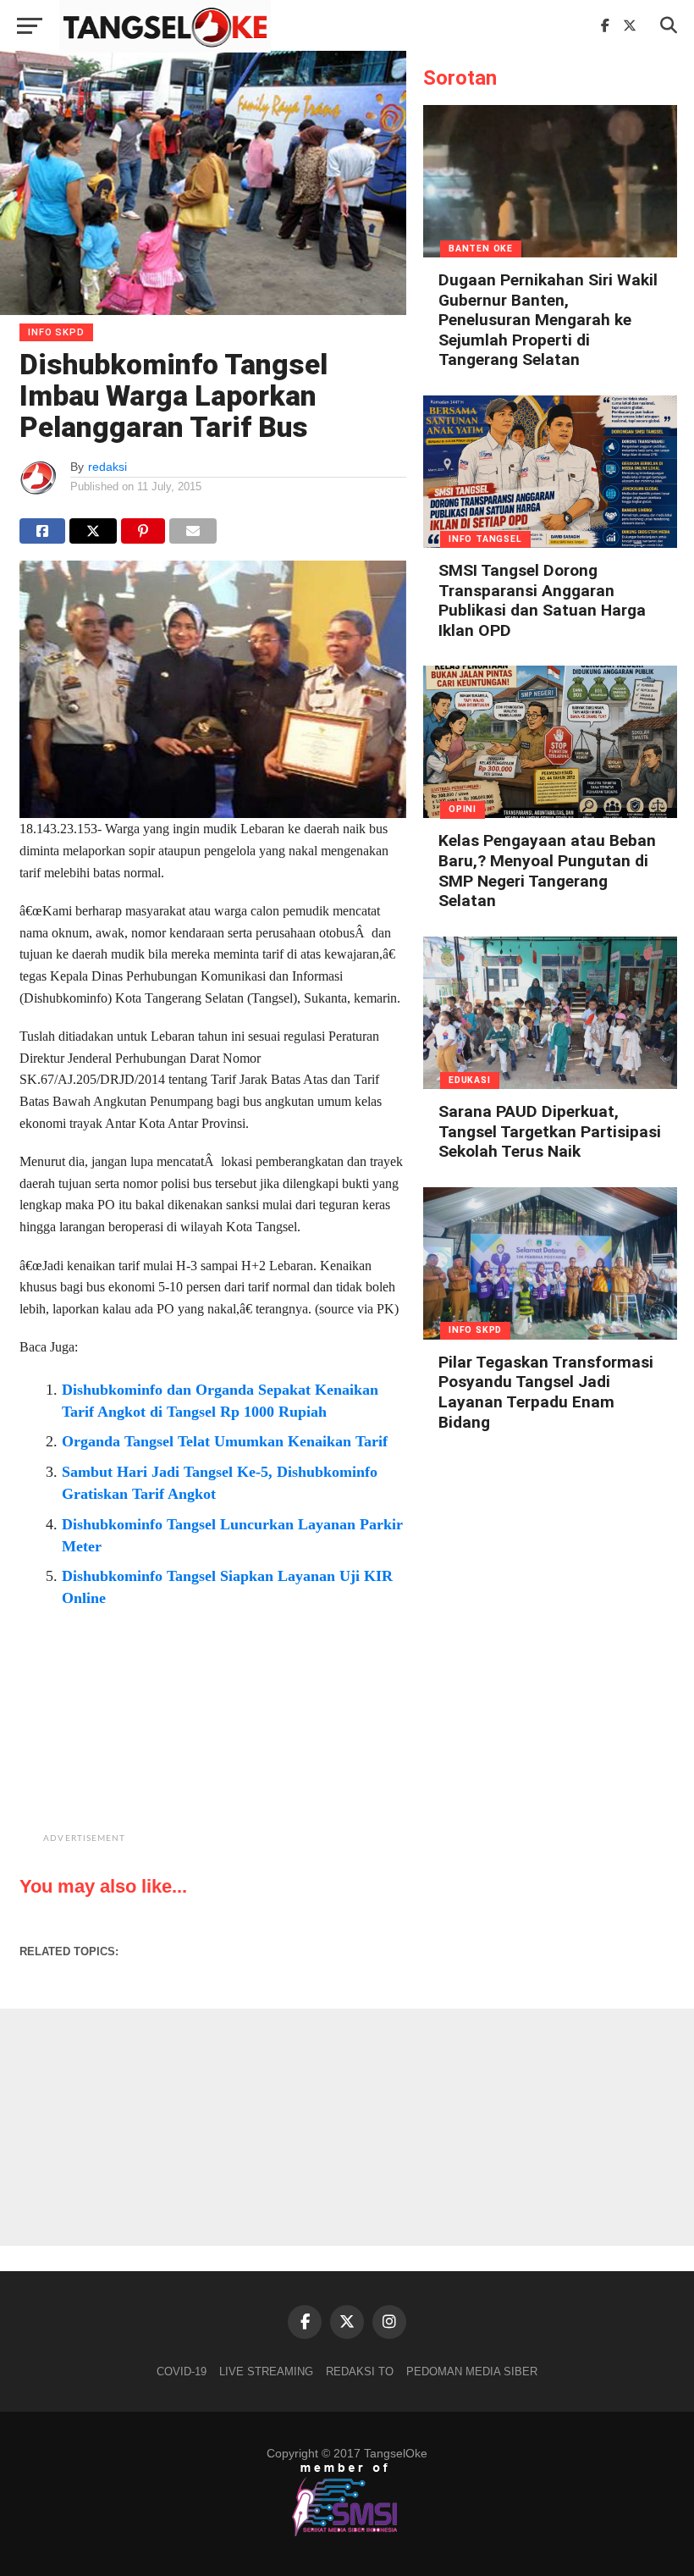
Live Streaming (266, 2371)
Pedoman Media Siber (472, 2371)
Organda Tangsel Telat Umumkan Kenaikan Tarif (225, 1441)
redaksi (107, 467)
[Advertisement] (256, 1744)
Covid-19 (182, 2371)
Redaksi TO (360, 2371)
